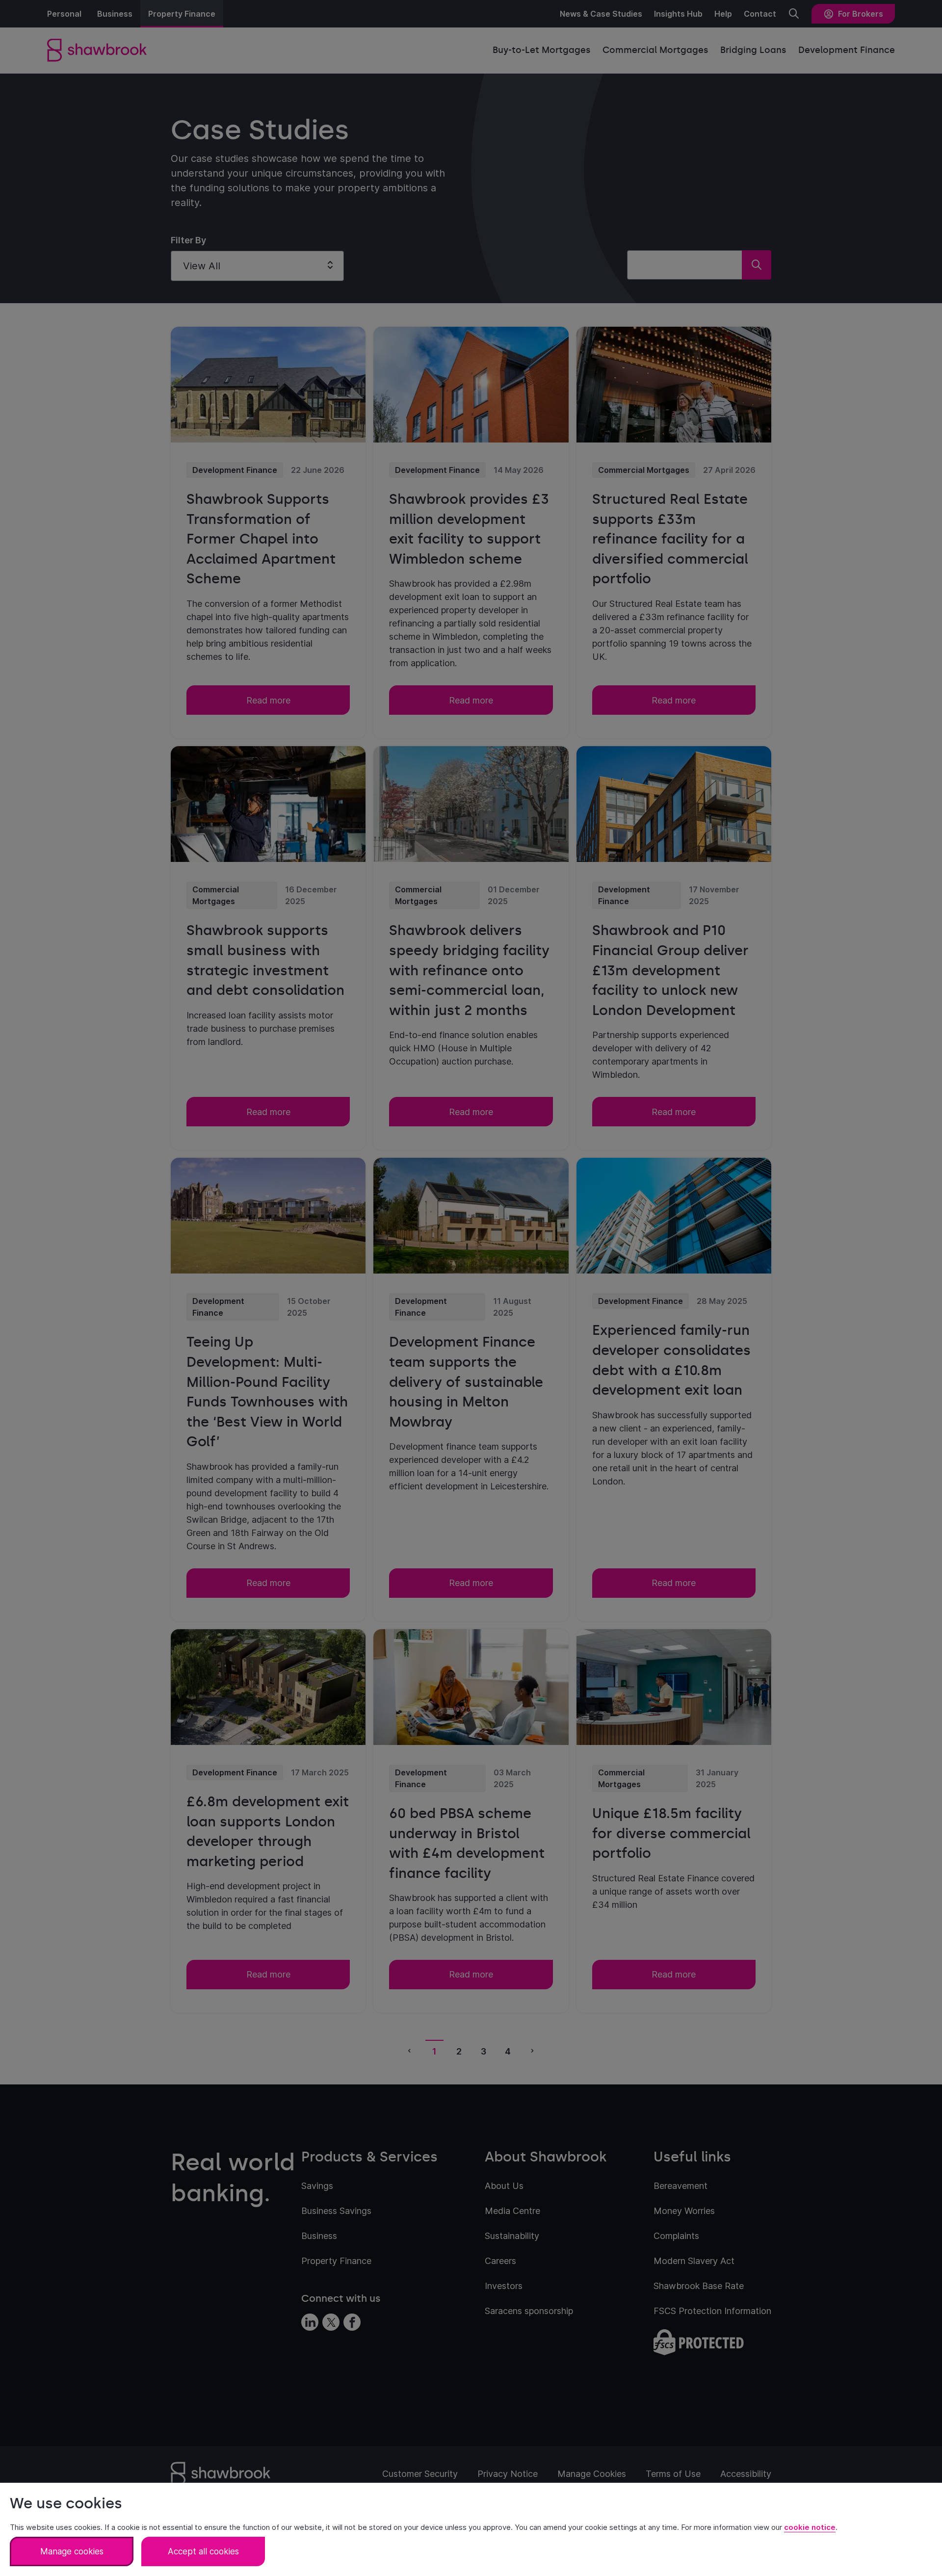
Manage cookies (72, 2551)
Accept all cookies (203, 2551)
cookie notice (810, 2527)
